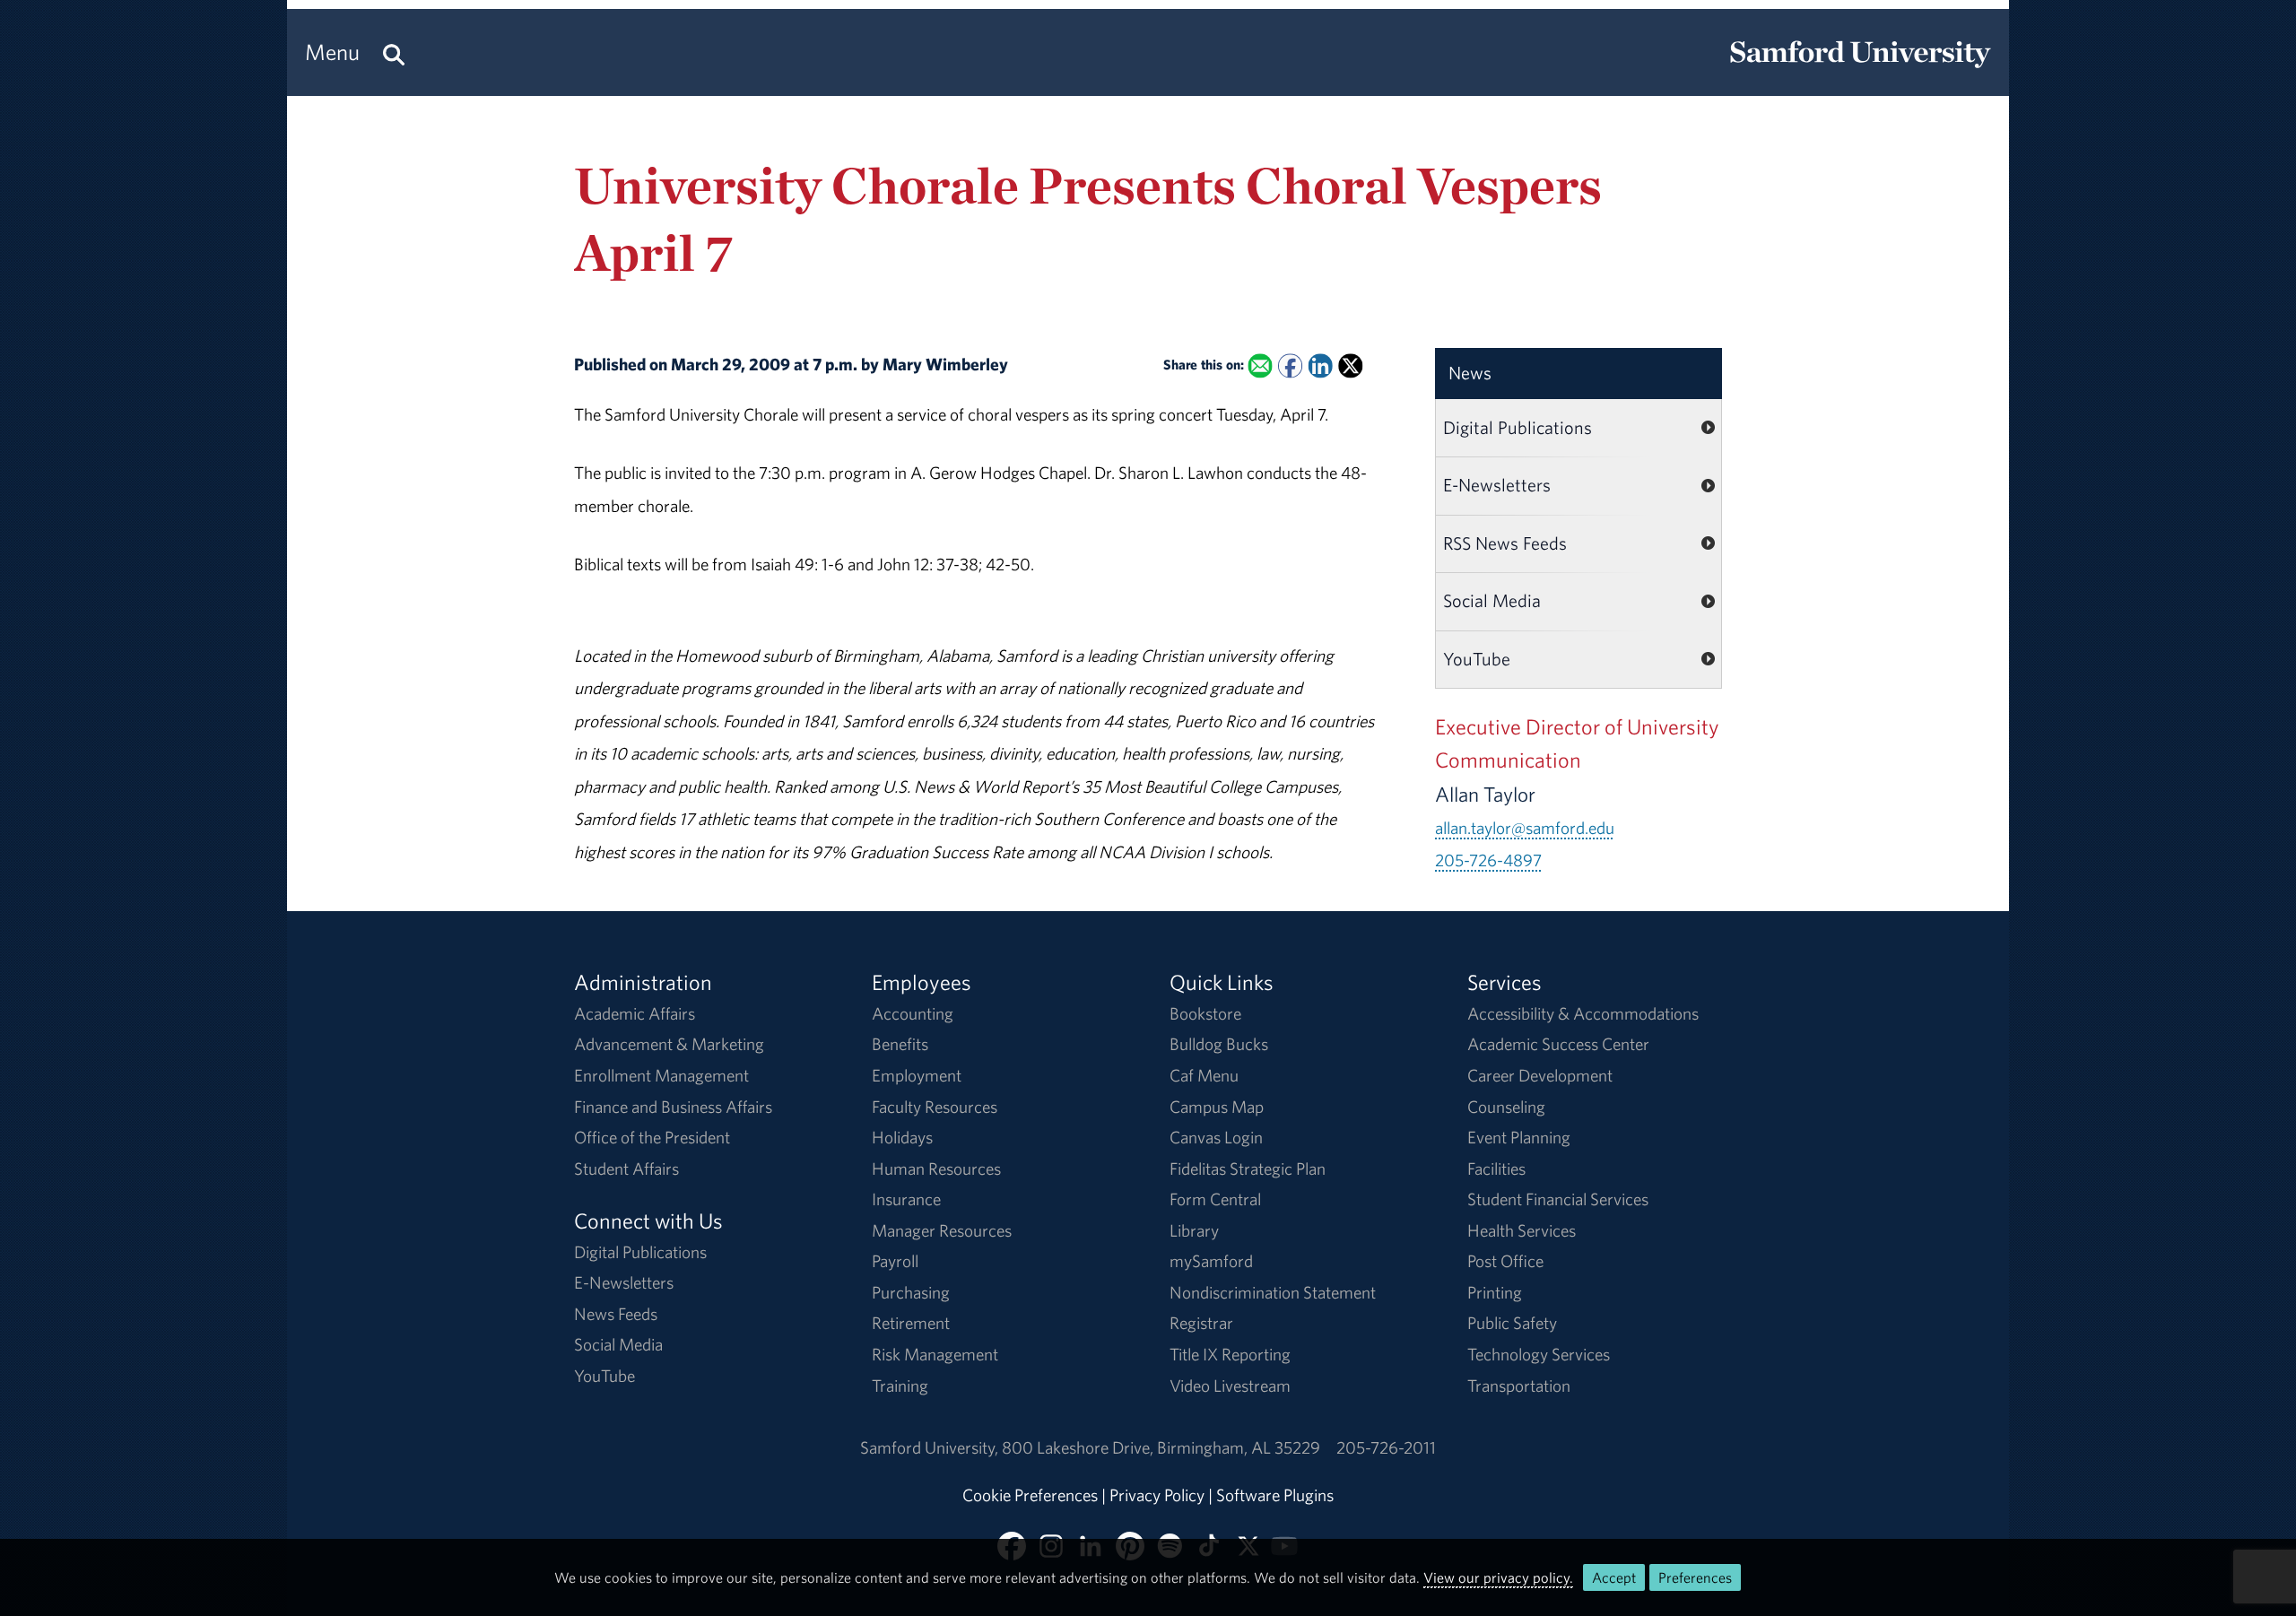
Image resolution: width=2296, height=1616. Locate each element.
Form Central (1215, 1199)
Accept (1614, 1577)
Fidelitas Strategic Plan (1248, 1169)
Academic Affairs (635, 1013)
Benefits (900, 1044)
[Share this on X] (1350, 366)
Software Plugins (1275, 1495)
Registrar (1201, 1323)
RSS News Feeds (1505, 543)
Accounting (913, 1013)
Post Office (1505, 1261)
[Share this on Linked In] (1320, 366)
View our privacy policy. (1498, 1577)
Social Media (1492, 600)
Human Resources (936, 1169)
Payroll (895, 1261)
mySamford (1211, 1261)
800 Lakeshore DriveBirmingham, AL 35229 (1161, 1447)
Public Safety (1512, 1323)
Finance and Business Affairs (673, 1107)
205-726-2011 (1386, 1447)
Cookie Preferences (1030, 1495)
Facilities (1496, 1169)
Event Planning (1519, 1137)
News (1470, 373)
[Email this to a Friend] (1260, 366)
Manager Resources (942, 1230)
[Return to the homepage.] (1860, 68)
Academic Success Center (1558, 1044)
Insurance (906, 1199)
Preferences (1695, 1577)
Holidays (902, 1137)
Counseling (1506, 1107)
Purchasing (911, 1292)
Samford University (931, 1447)
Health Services (1522, 1230)
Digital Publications (1518, 427)
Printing (1495, 1292)
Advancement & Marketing (669, 1044)
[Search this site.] (394, 52)
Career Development (1540, 1075)
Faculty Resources (935, 1107)
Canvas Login (1216, 1137)
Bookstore (1205, 1013)
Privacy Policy (1157, 1495)
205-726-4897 (1488, 860)
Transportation (1519, 1386)
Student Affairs (626, 1169)
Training (900, 1386)
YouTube (1477, 659)
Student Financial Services (1558, 1199)
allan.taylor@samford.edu (1525, 828)
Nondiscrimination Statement (1273, 1292)
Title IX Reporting (1230, 1354)
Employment (917, 1075)
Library (1194, 1230)
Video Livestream (1230, 1386)
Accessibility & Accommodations (1583, 1013)
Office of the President (652, 1137)
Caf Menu (1204, 1075)
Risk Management (935, 1354)
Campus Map (1217, 1107)
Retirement (911, 1323)
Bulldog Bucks (1219, 1044)
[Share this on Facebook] (1290, 366)
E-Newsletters (1497, 485)
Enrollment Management (661, 1075)
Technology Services (1539, 1354)
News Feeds (616, 1314)
